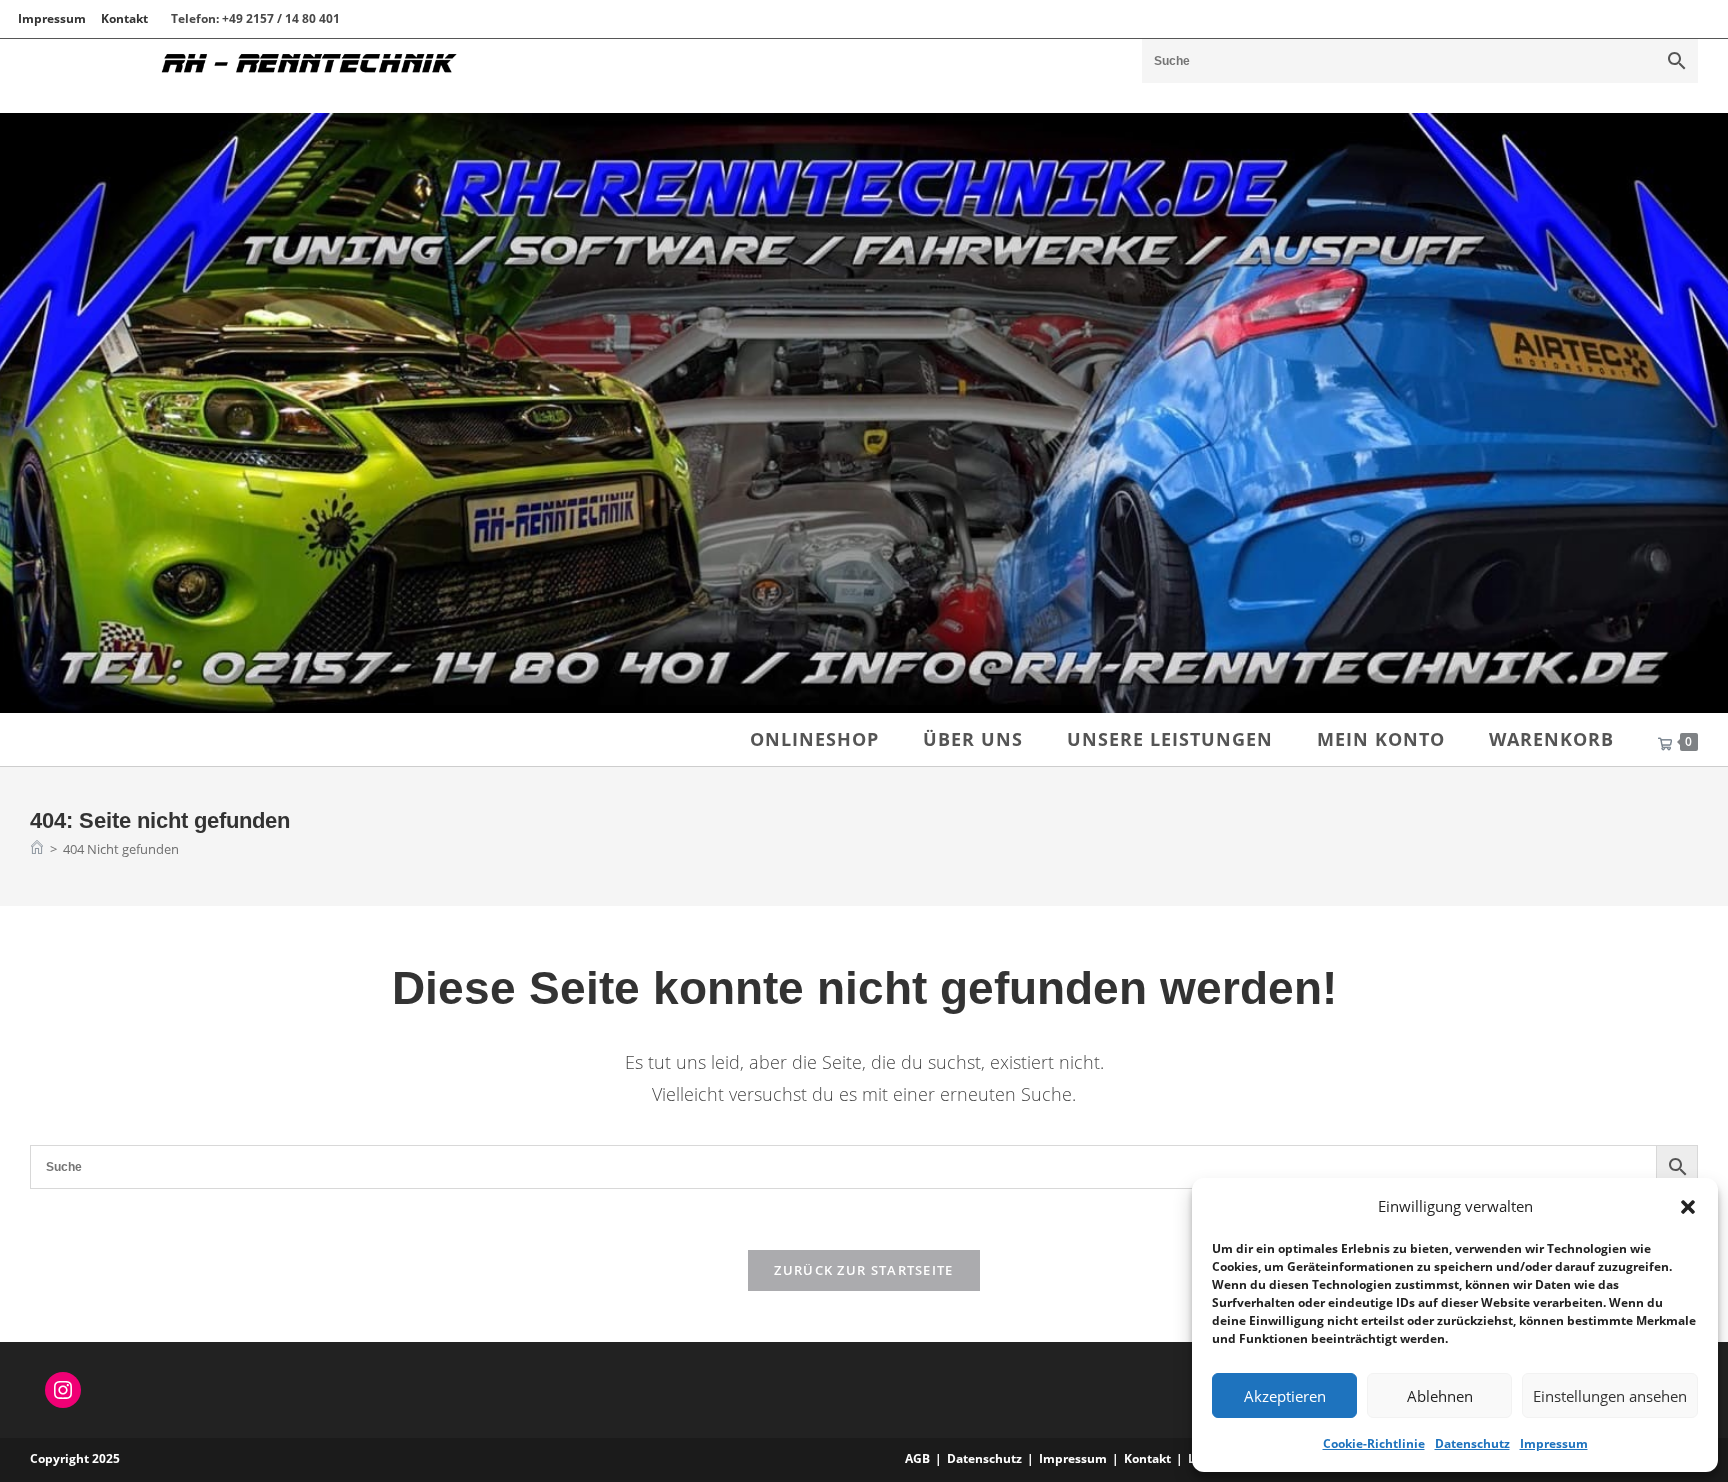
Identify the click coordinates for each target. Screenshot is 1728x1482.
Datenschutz (1472, 1443)
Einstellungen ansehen (1610, 1396)
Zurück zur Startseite (863, 1270)
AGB (917, 1458)
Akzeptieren (1285, 1396)
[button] (1688, 1207)
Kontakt (124, 18)
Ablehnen (1440, 1396)
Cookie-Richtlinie (1374, 1443)
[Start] (37, 849)
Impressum (1554, 1443)
